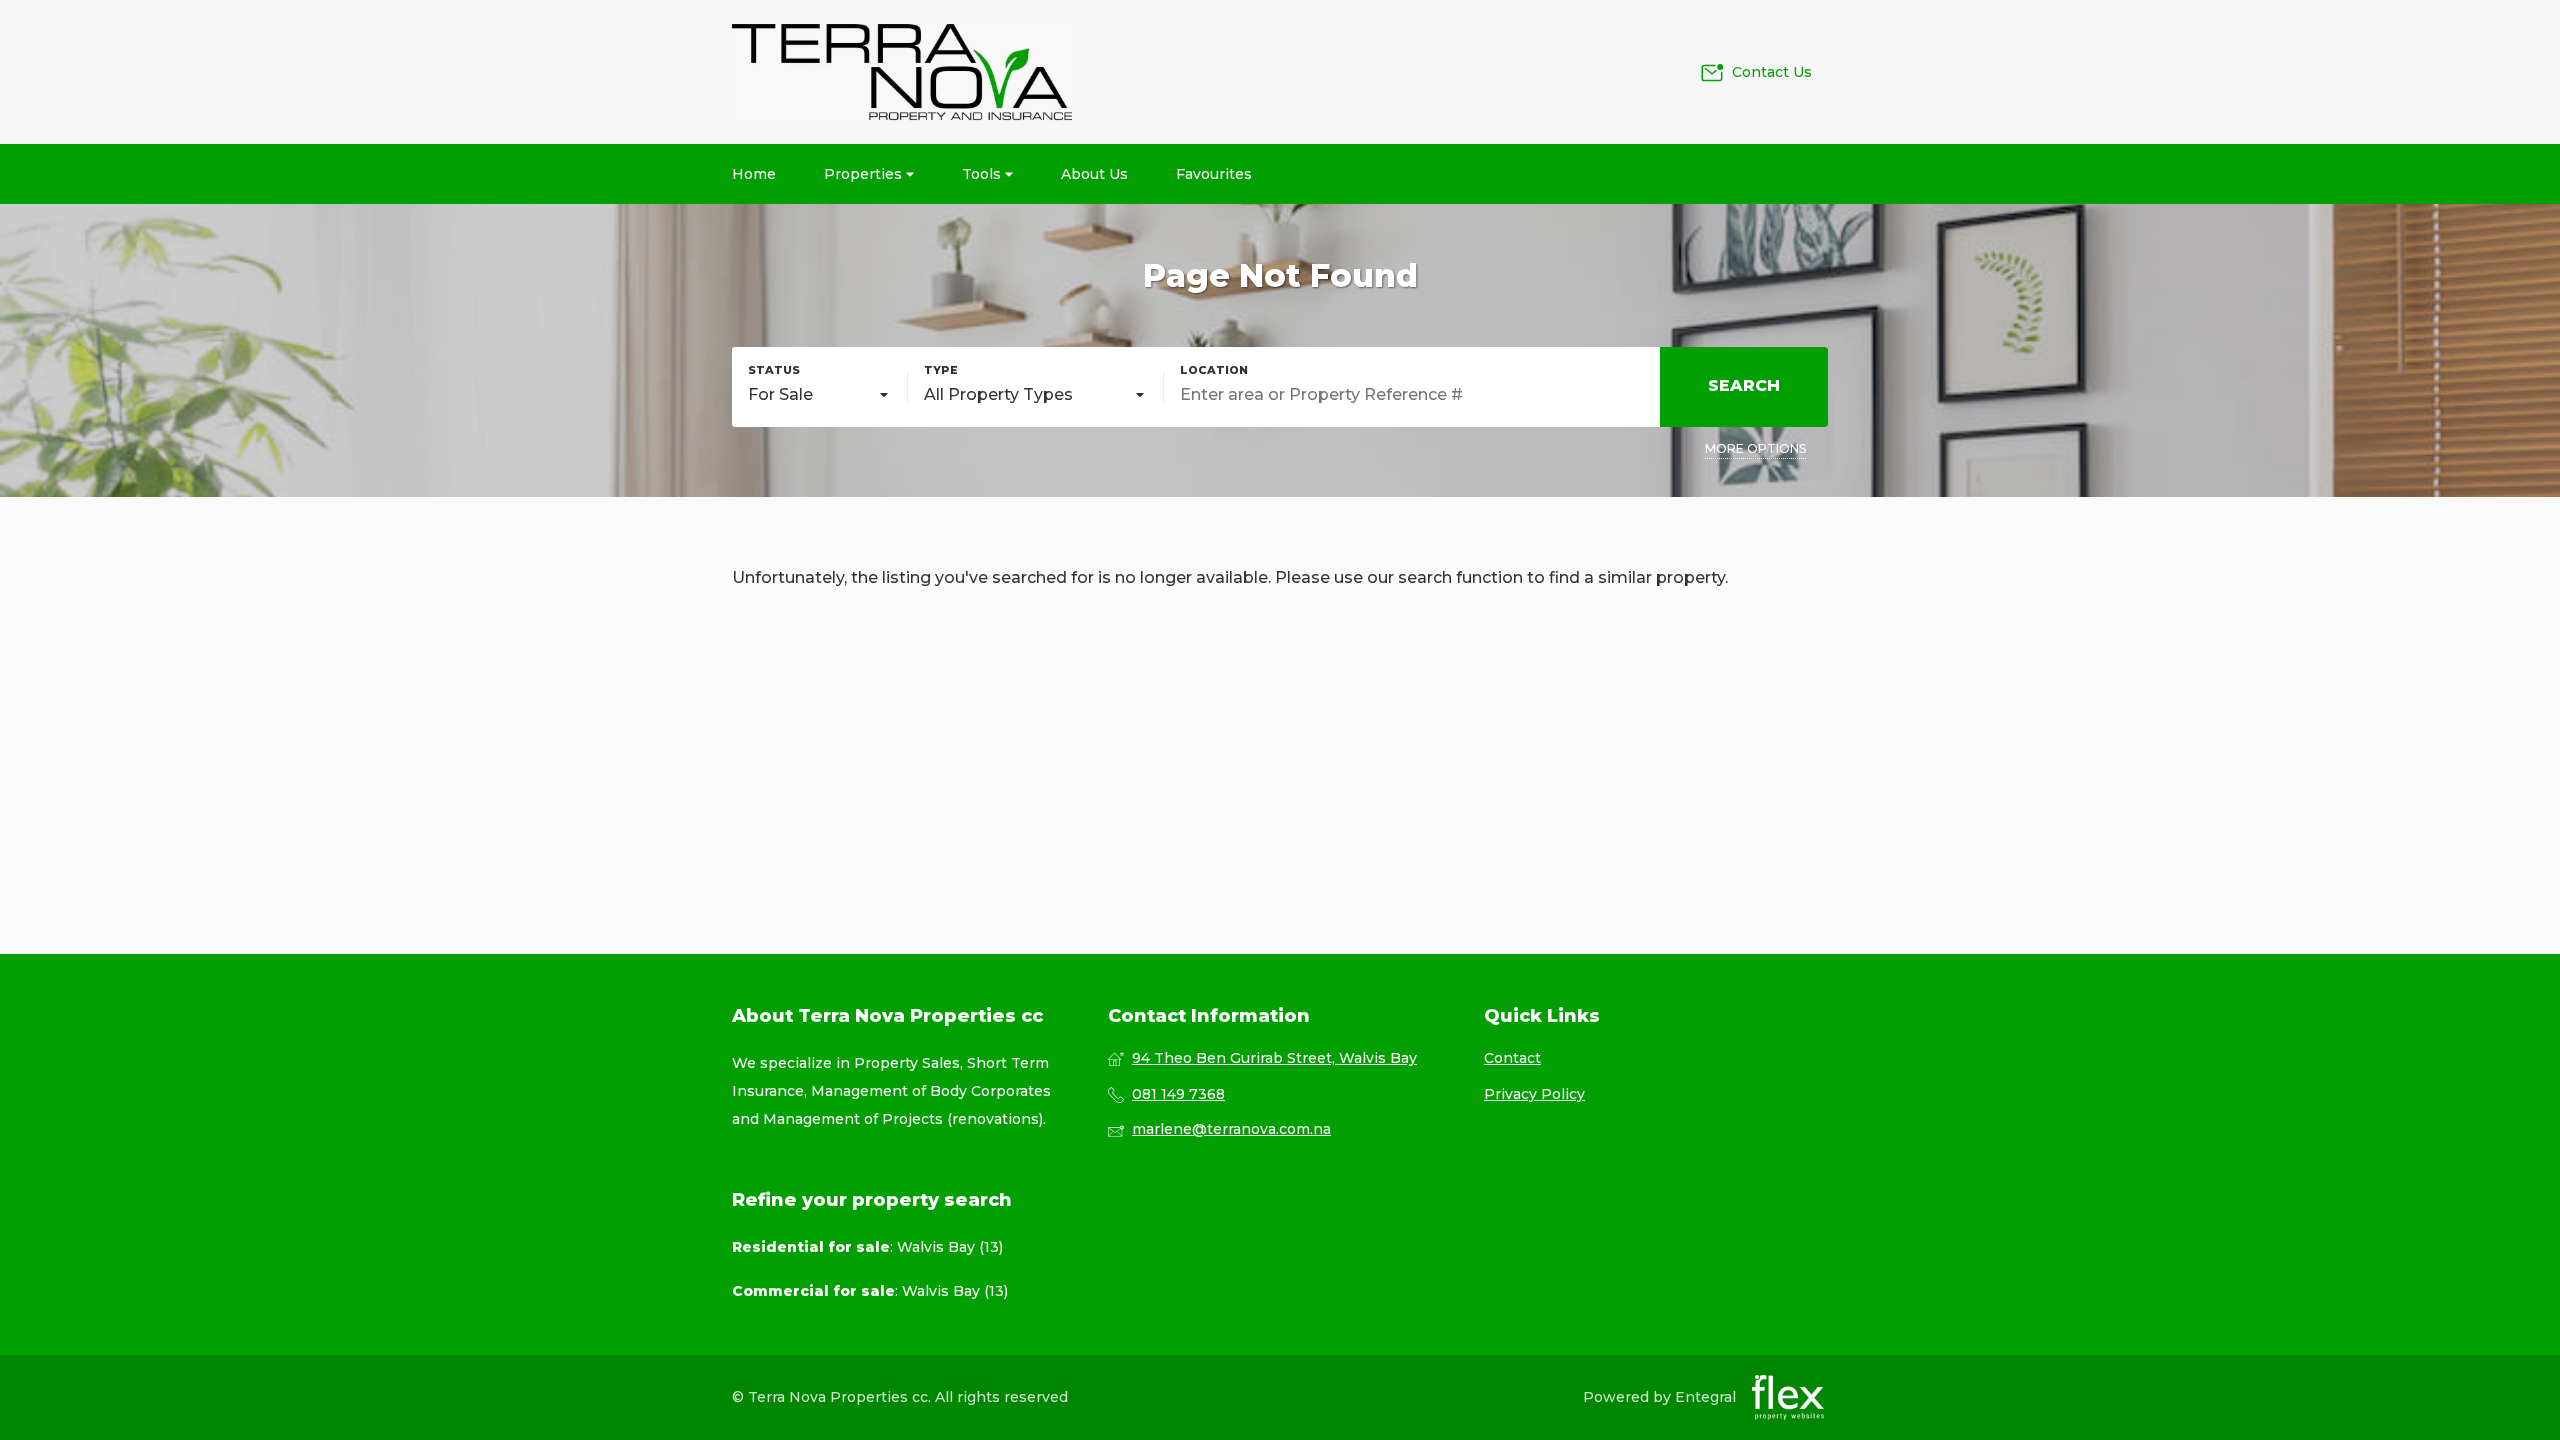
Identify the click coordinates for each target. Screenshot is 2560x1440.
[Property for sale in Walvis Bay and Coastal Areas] (902, 72)
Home (754, 174)
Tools (983, 174)
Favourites (1214, 174)
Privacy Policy (1534, 1094)
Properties (865, 174)
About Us (1094, 174)
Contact (1512, 1058)
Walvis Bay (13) (950, 1247)
